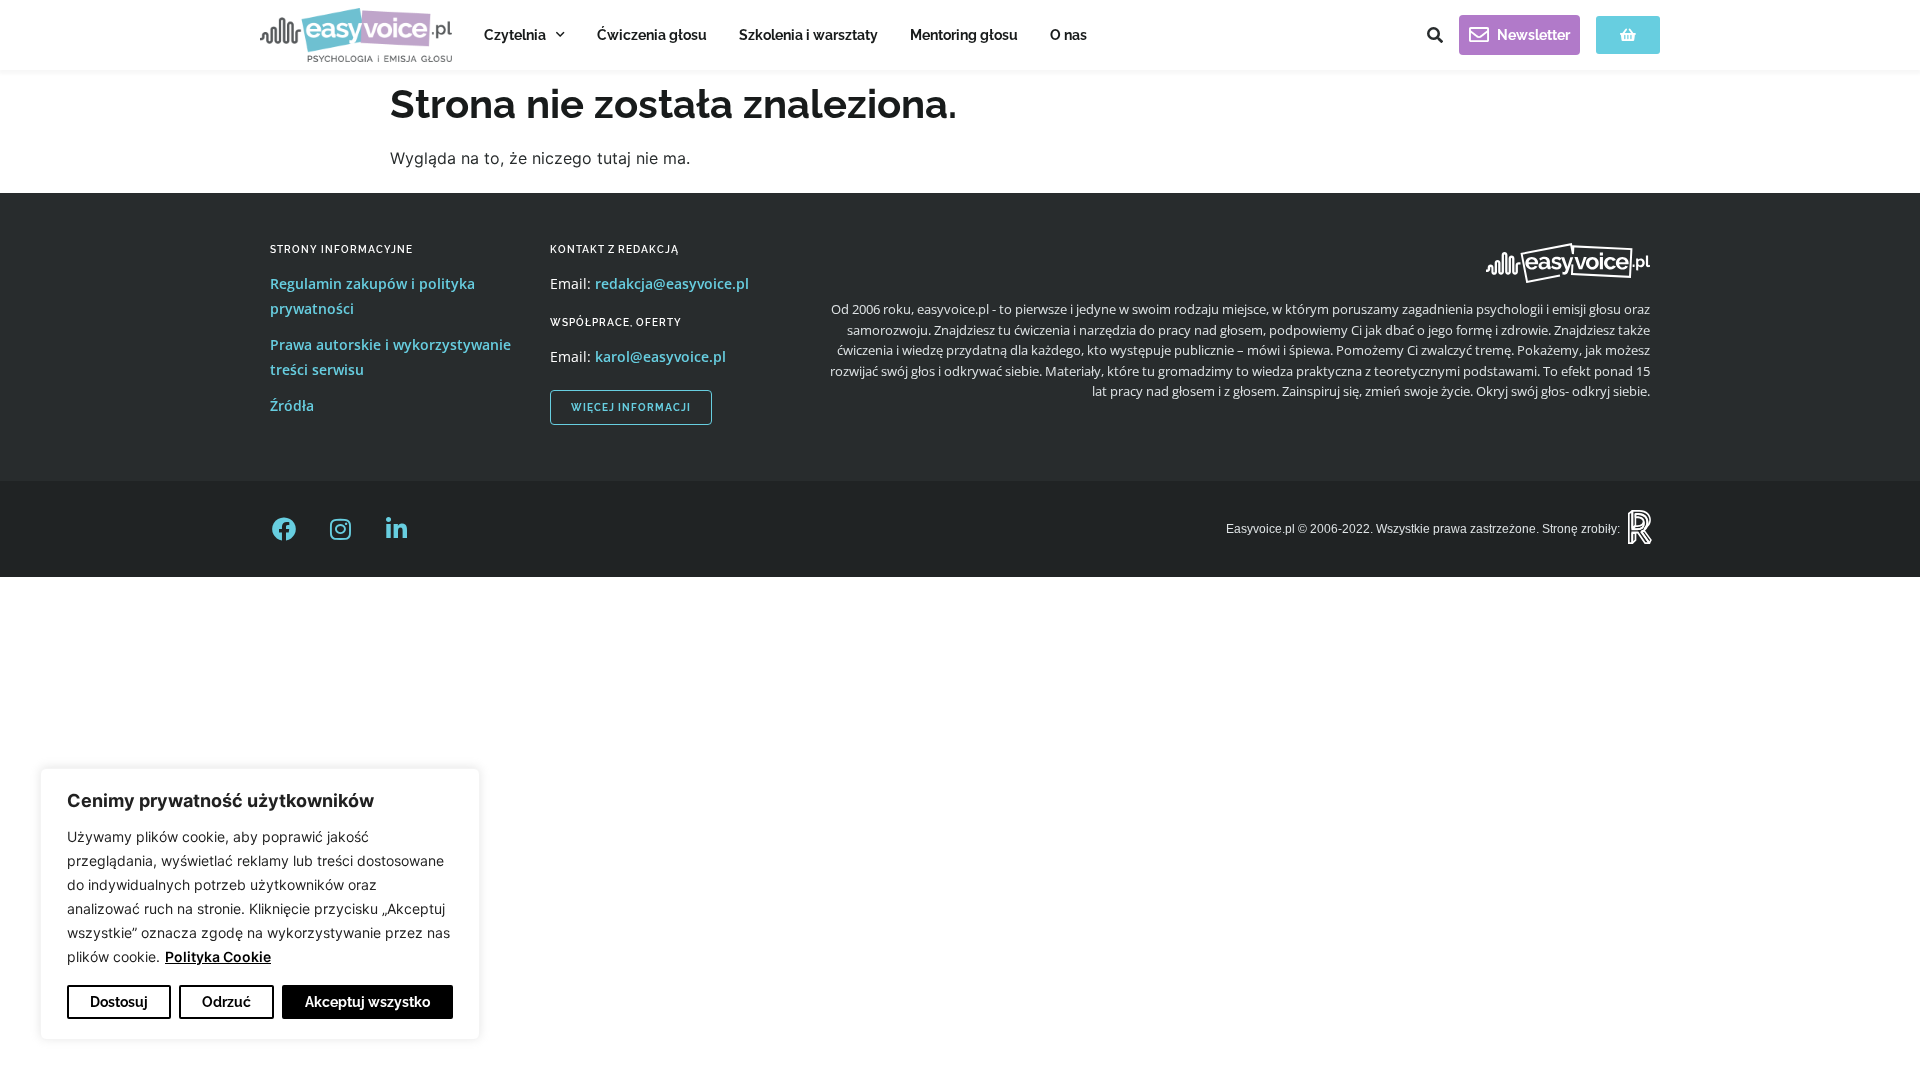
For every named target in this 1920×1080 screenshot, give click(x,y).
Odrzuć (226, 1002)
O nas (1068, 35)
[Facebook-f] (284, 529)
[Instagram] (340, 529)
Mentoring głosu (964, 35)
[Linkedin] (396, 529)
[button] (1435, 35)
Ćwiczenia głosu (652, 35)
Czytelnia (515, 35)
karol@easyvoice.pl (660, 356)
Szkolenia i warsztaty (808, 35)
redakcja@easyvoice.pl (672, 283)
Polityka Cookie (218, 956)
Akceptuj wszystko (367, 1002)
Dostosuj (119, 1002)
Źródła (292, 405)
